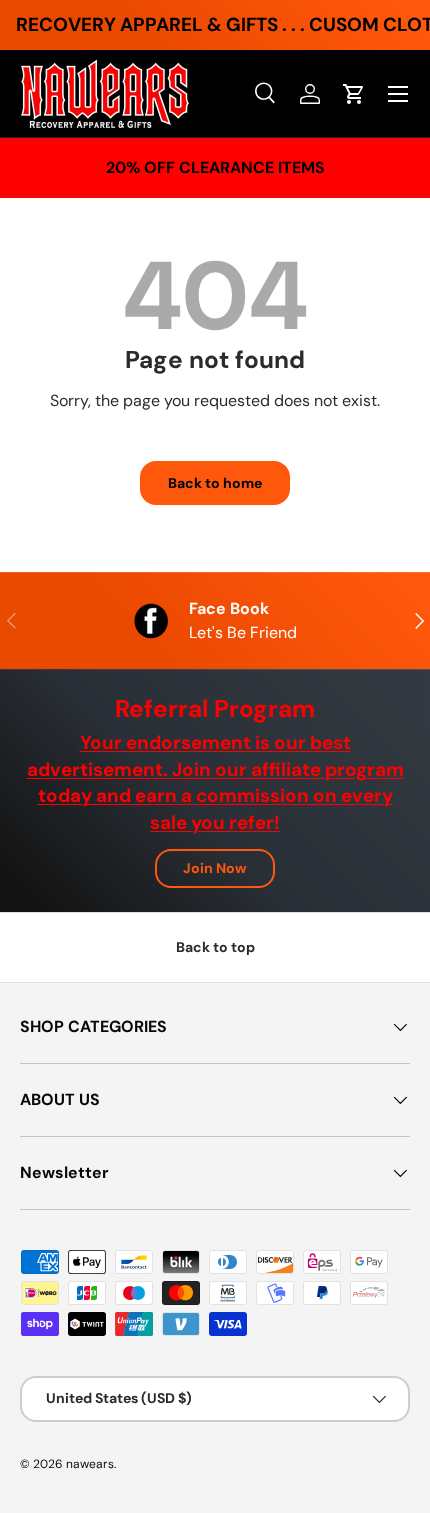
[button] (354, 94)
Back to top (215, 947)
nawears (90, 1464)
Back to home (215, 483)
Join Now (215, 868)
